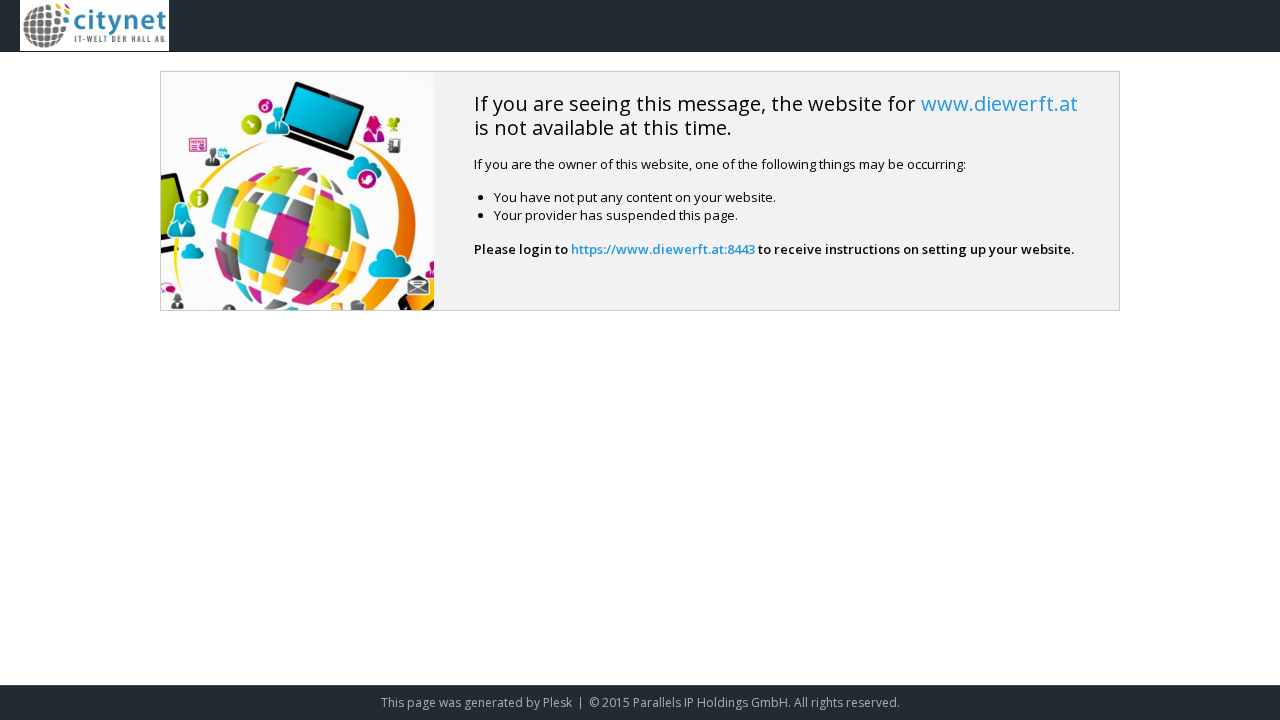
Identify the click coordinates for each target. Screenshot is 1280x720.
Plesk (557, 702)
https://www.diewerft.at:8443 (663, 249)
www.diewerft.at (999, 103)
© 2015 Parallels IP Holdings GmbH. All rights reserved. (744, 702)
